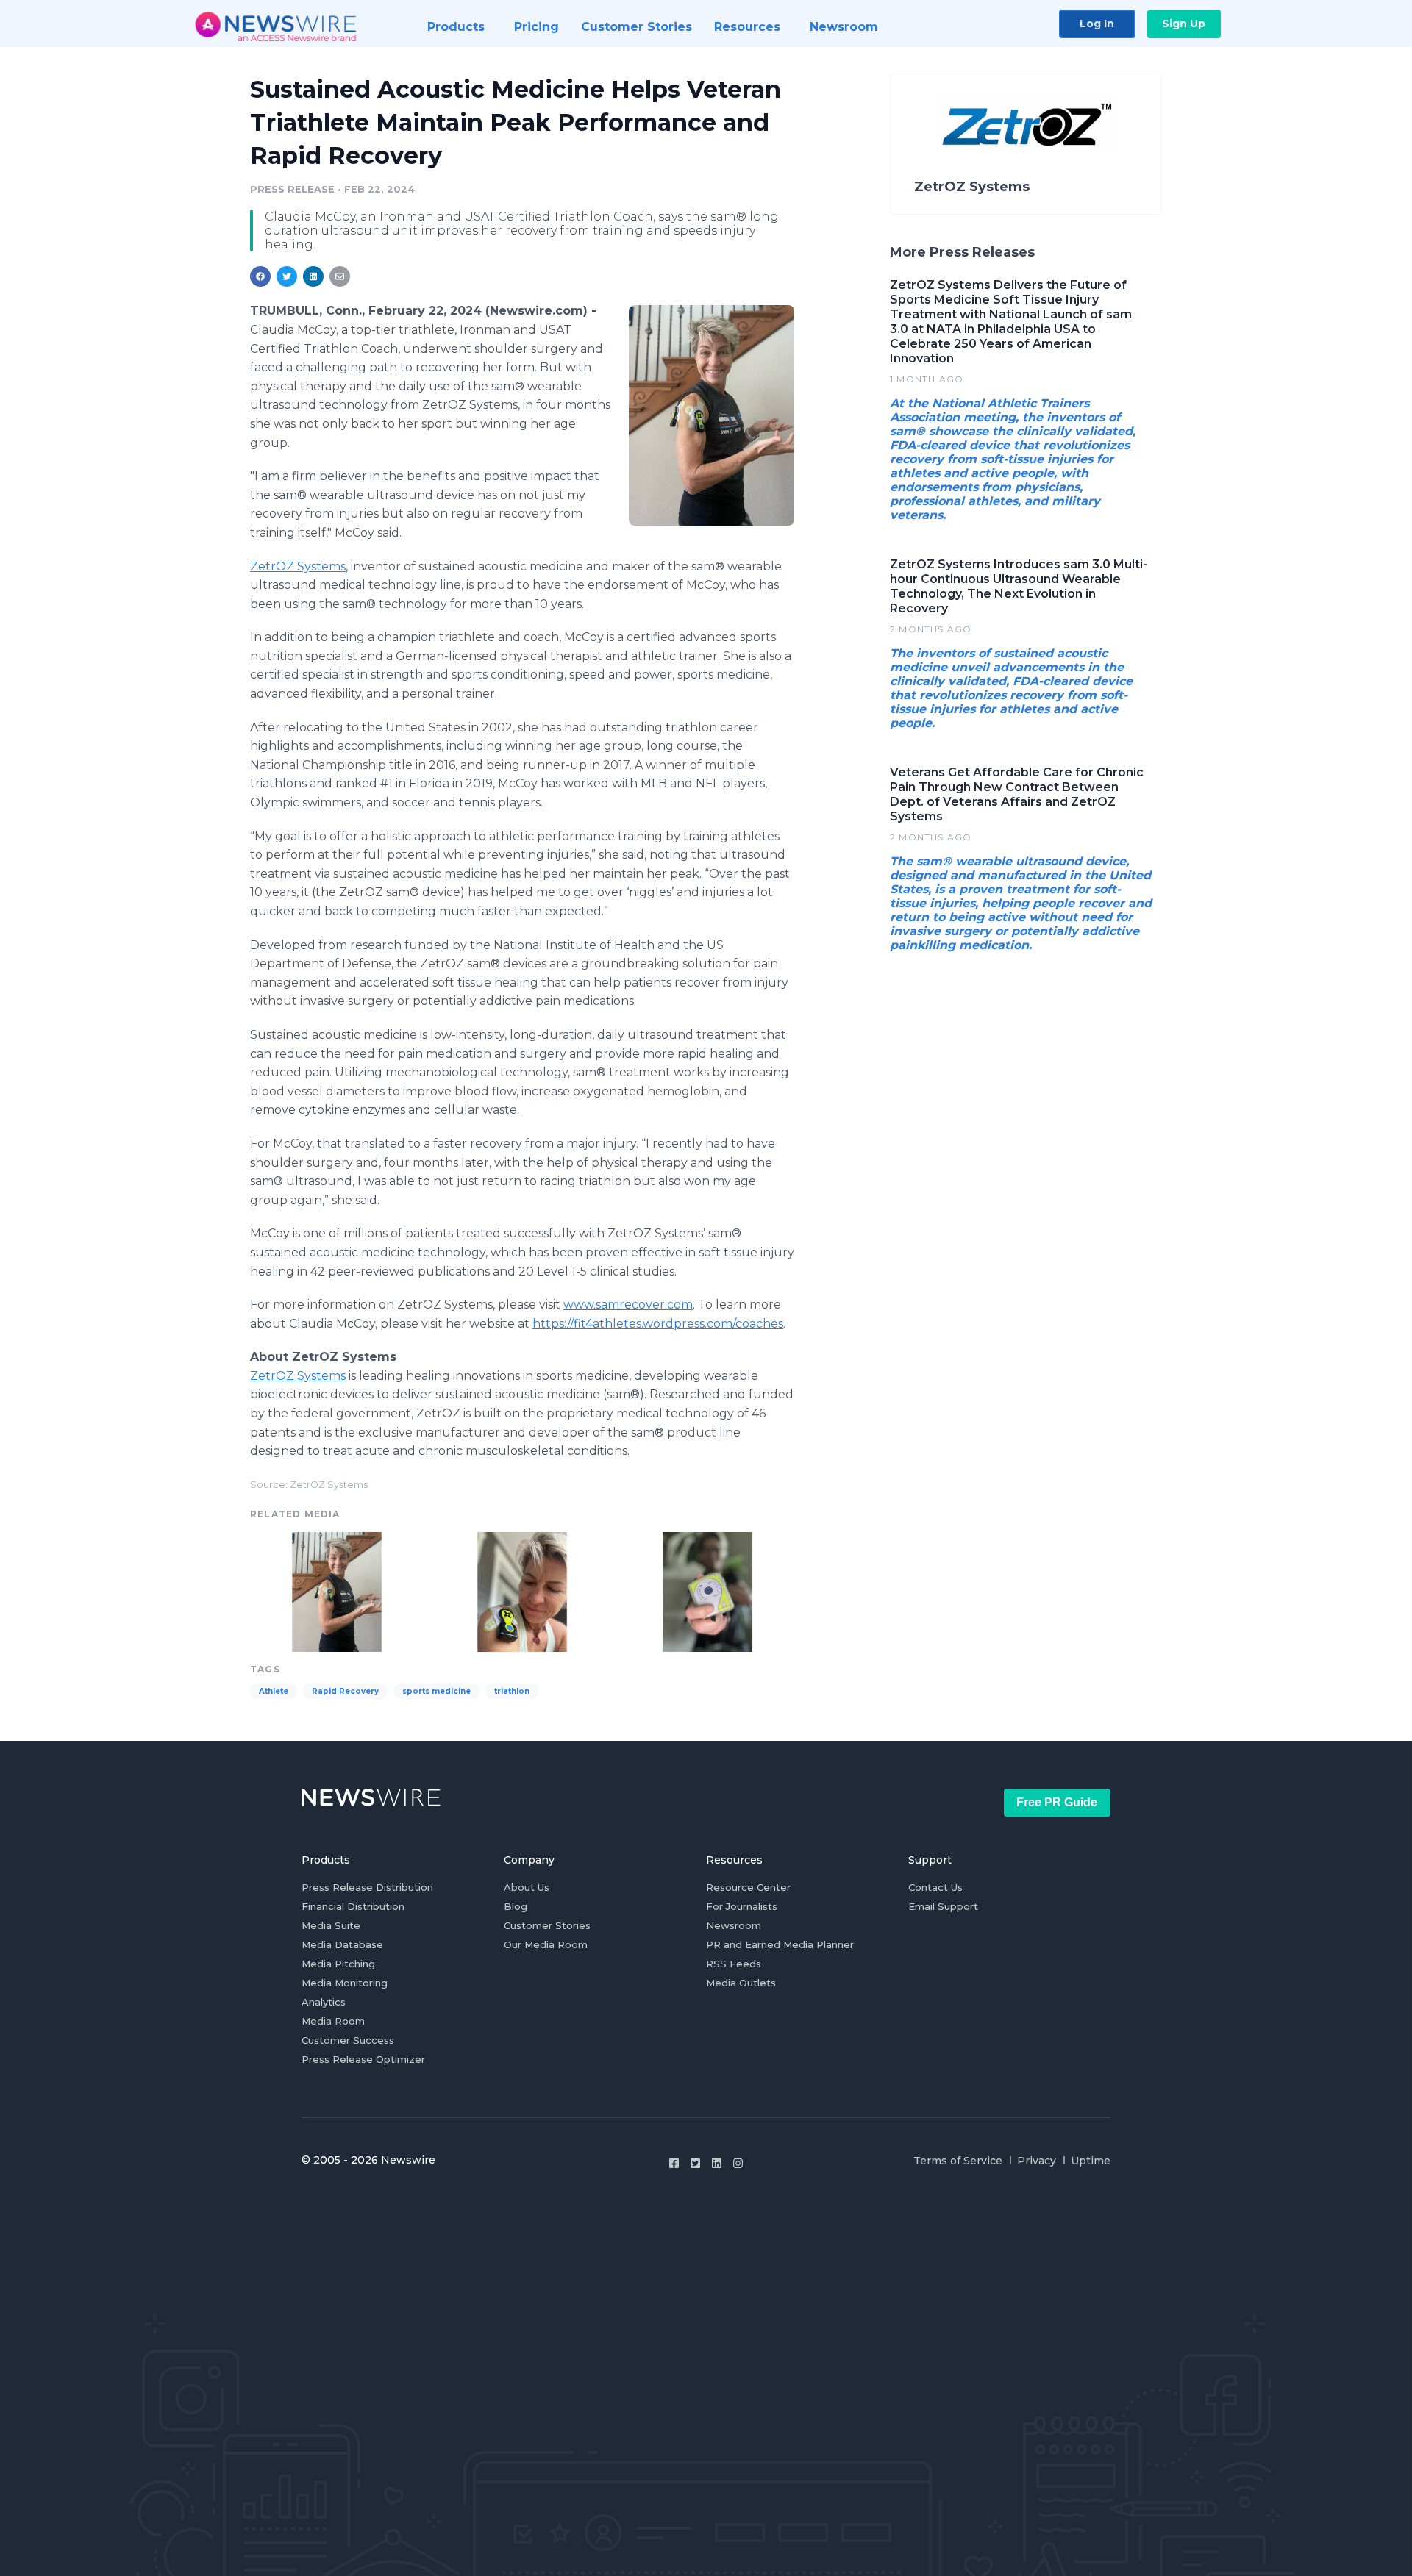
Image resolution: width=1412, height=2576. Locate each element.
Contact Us (935, 1887)
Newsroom (734, 1925)
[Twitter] (695, 2163)
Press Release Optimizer (363, 2059)
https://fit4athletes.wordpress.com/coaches (658, 1324)
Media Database (342, 1944)
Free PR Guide (1057, 1802)
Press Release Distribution (367, 1887)
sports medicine (436, 1691)
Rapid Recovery (345, 1691)
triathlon (512, 1691)
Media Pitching (338, 1964)
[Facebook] (674, 2163)
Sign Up (1184, 24)
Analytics (324, 2002)
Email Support (943, 1906)
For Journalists (742, 1906)
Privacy (1037, 2161)
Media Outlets (741, 1983)
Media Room (333, 2021)
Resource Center (748, 1887)
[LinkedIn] (717, 2163)
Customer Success (348, 2040)
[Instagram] (738, 2163)
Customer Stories (547, 1925)
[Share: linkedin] (314, 276)
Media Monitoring (345, 1983)
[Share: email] (340, 276)
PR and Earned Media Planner (780, 1944)
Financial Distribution (353, 1906)
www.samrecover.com (628, 1305)
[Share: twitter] (287, 276)
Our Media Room (546, 1944)
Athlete (274, 1691)
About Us (527, 1887)
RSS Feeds (734, 1964)
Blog (516, 1906)
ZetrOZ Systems (298, 566)
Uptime (1091, 2161)
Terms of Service (958, 2161)
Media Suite (331, 1925)
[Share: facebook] (260, 276)
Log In (1097, 24)
